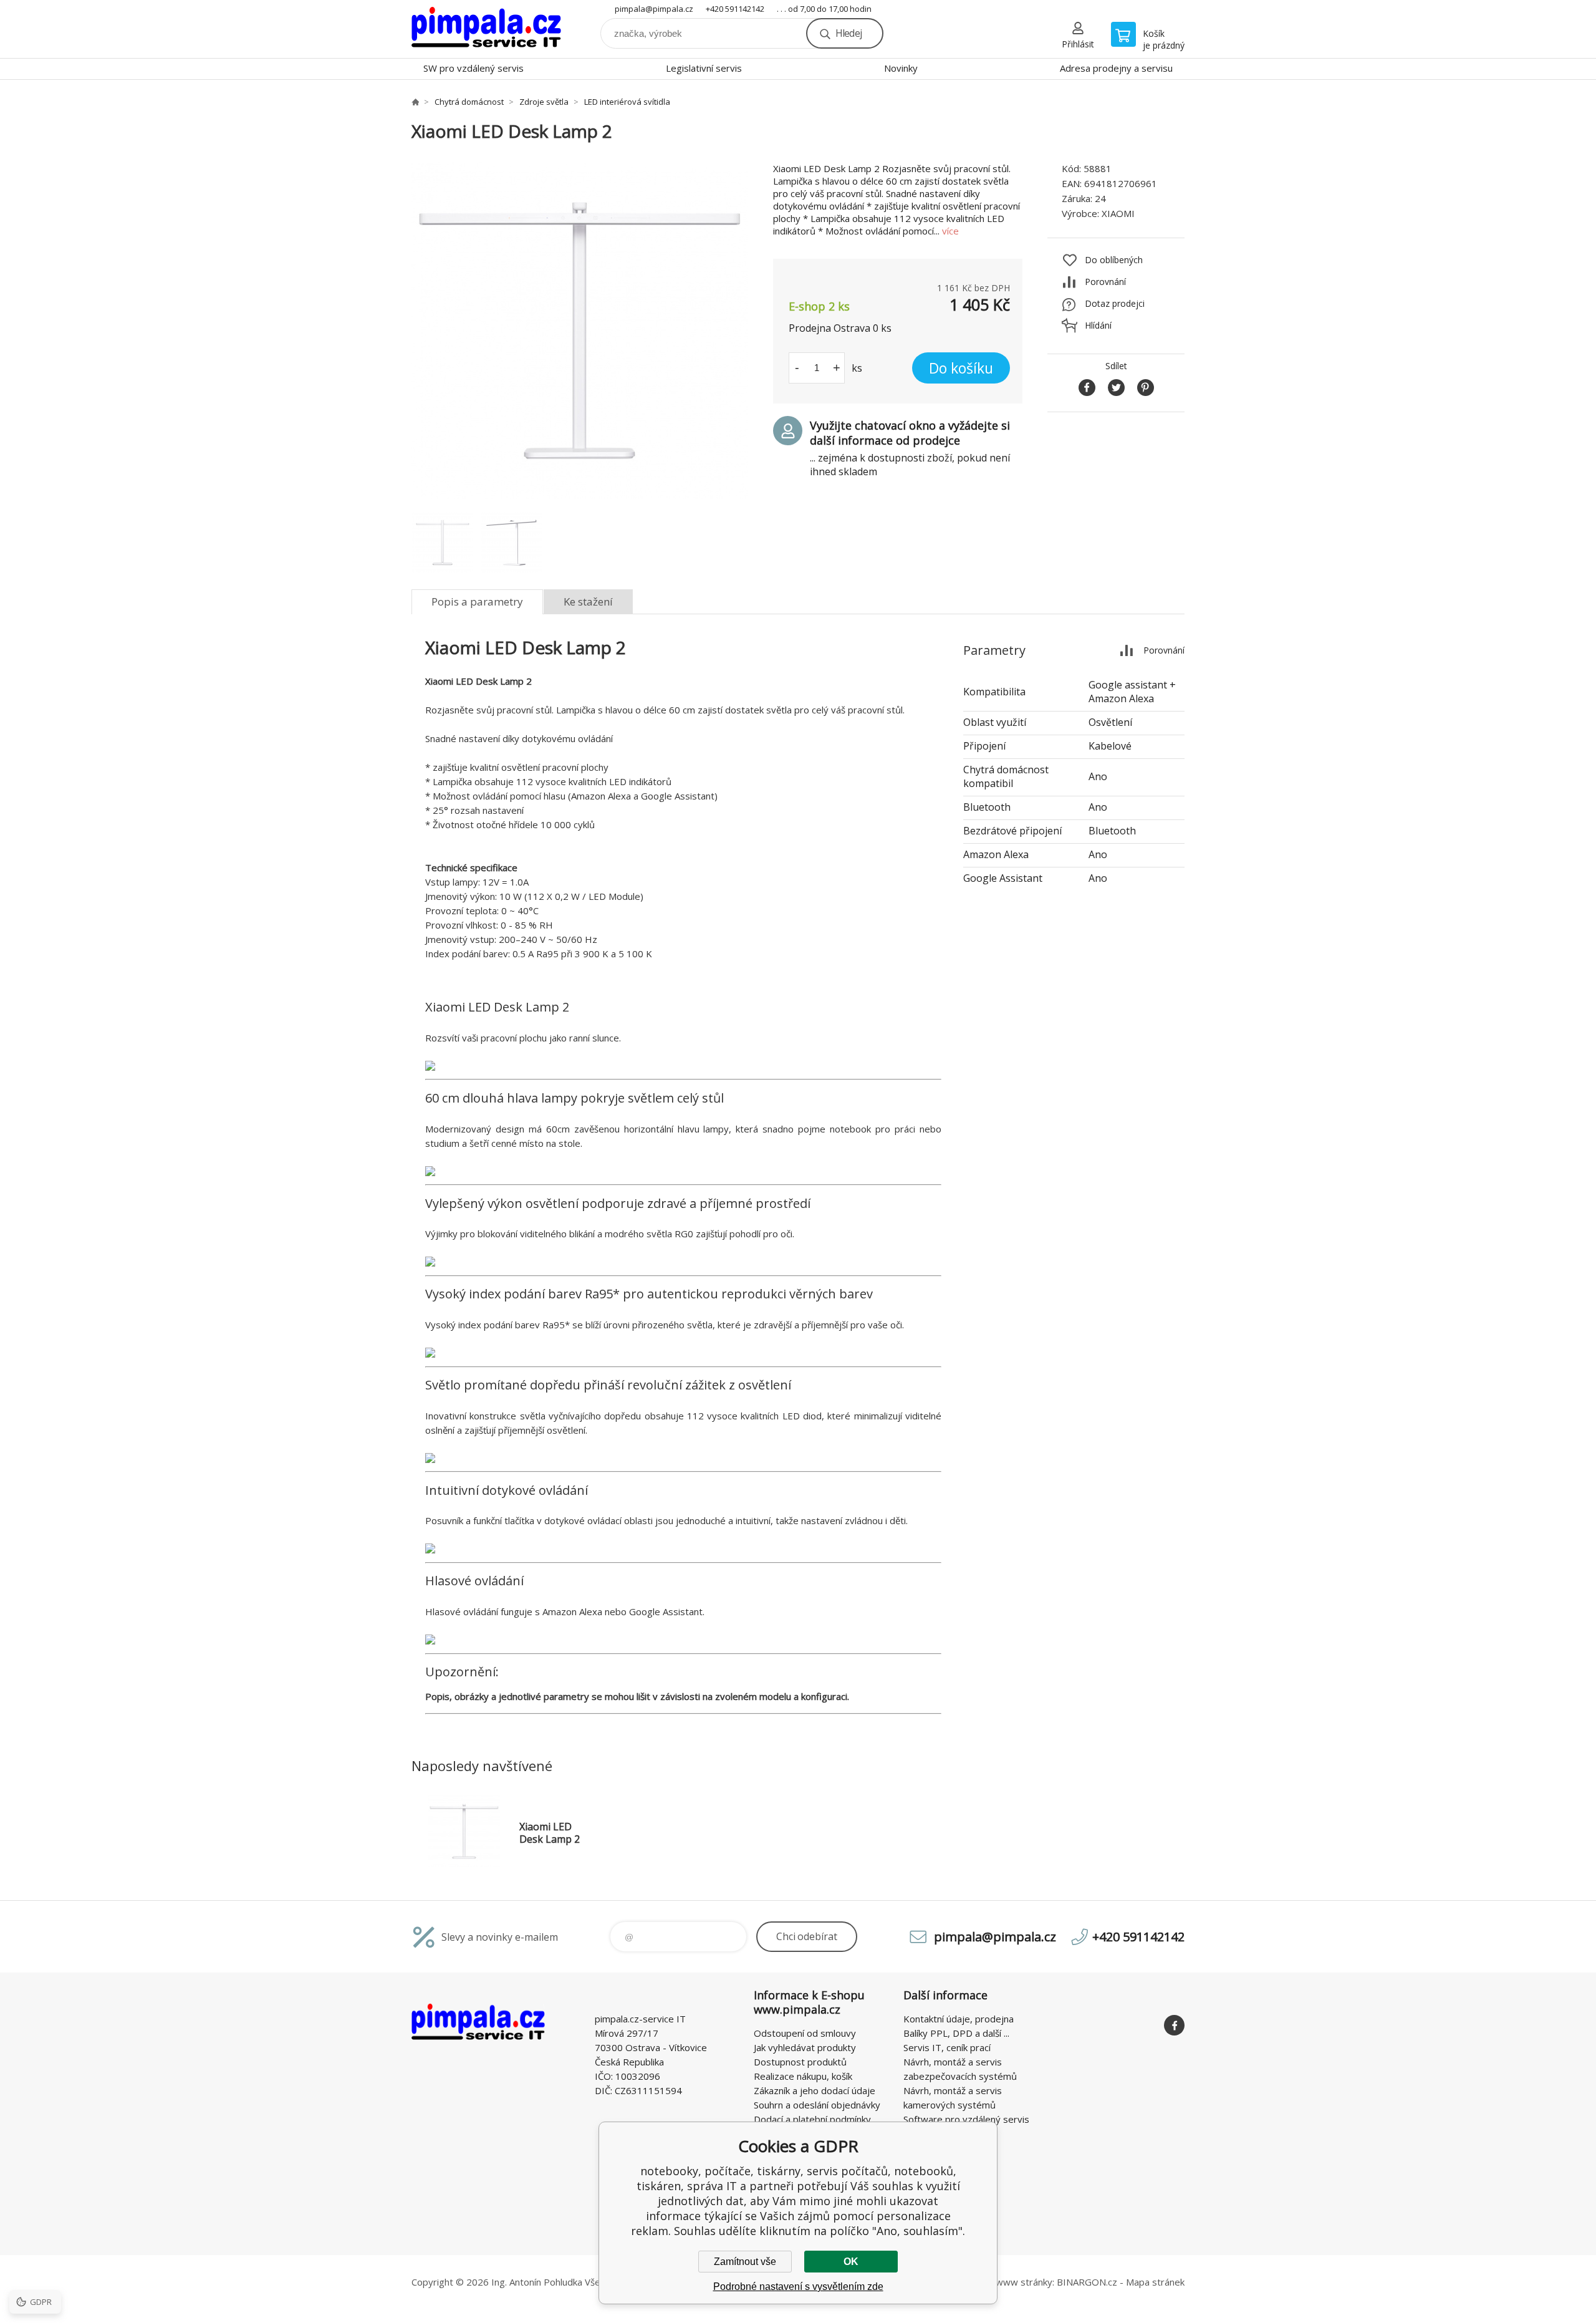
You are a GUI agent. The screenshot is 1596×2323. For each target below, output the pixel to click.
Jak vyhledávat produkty (805, 2047)
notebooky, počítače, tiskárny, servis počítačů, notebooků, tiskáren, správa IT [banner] (486, 29)
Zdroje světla (544, 102)
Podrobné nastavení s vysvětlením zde (798, 2287)
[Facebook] (1174, 2025)
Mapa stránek (1155, 2282)
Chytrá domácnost (469, 102)
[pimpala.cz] (415, 102)
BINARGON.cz (1087, 2282)
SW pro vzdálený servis (474, 68)
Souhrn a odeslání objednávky (817, 2105)
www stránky (1024, 2282)
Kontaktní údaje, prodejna (959, 2019)
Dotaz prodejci (1115, 303)
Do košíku (961, 368)
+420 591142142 (735, 9)
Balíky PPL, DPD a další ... (956, 2033)
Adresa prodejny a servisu (1116, 68)
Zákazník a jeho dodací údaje (815, 2090)
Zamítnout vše (745, 2262)
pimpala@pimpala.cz (654, 9)
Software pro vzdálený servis (966, 2119)
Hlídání (1098, 325)
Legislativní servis (704, 68)
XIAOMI (1118, 213)
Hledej (848, 33)
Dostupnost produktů (800, 2062)
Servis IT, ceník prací (947, 2047)
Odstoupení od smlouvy (805, 2033)
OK (851, 2262)
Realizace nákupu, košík (803, 2076)
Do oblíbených (1114, 260)
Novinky (901, 68)
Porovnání (1105, 282)
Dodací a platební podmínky (812, 2119)
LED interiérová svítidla (627, 102)
